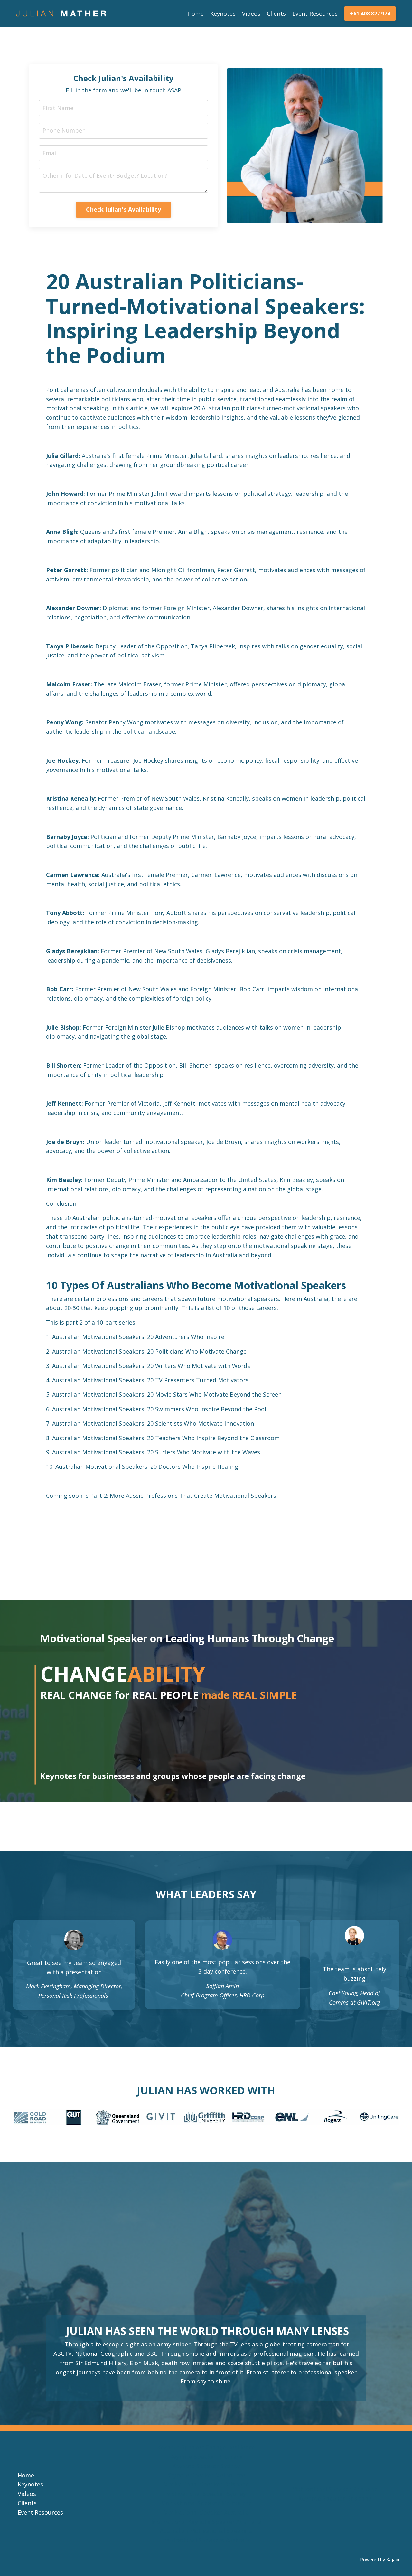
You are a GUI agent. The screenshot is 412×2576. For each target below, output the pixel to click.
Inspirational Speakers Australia (206, 2540)
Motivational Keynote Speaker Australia (206, 2522)
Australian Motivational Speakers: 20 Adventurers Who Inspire (138, 1337)
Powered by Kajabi (380, 2559)
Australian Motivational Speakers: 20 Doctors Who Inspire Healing (147, 1467)
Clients (276, 14)
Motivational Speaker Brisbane (206, 2484)
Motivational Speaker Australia (206, 2512)
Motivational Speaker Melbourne (206, 2503)
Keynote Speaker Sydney (206, 2466)
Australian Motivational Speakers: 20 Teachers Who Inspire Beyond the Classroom (166, 1438)
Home (196, 14)
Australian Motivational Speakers (206, 2531)
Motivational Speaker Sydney (206, 2494)
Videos (251, 14)
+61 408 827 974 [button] (370, 14)
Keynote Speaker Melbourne (206, 2475)
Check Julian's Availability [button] (123, 209)
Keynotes (223, 14)
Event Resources (315, 14)
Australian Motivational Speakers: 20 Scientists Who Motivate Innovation (153, 1423)
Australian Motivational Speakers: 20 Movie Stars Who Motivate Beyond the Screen (167, 1394)
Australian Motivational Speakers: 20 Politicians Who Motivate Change (149, 1351)
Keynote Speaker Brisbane (206, 2457)
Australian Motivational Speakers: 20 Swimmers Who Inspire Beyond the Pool (159, 1409)
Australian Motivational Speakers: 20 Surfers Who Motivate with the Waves (156, 1452)
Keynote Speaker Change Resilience (206, 2447)
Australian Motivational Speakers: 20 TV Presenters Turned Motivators (150, 1380)
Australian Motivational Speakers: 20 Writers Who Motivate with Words (151, 1366)
